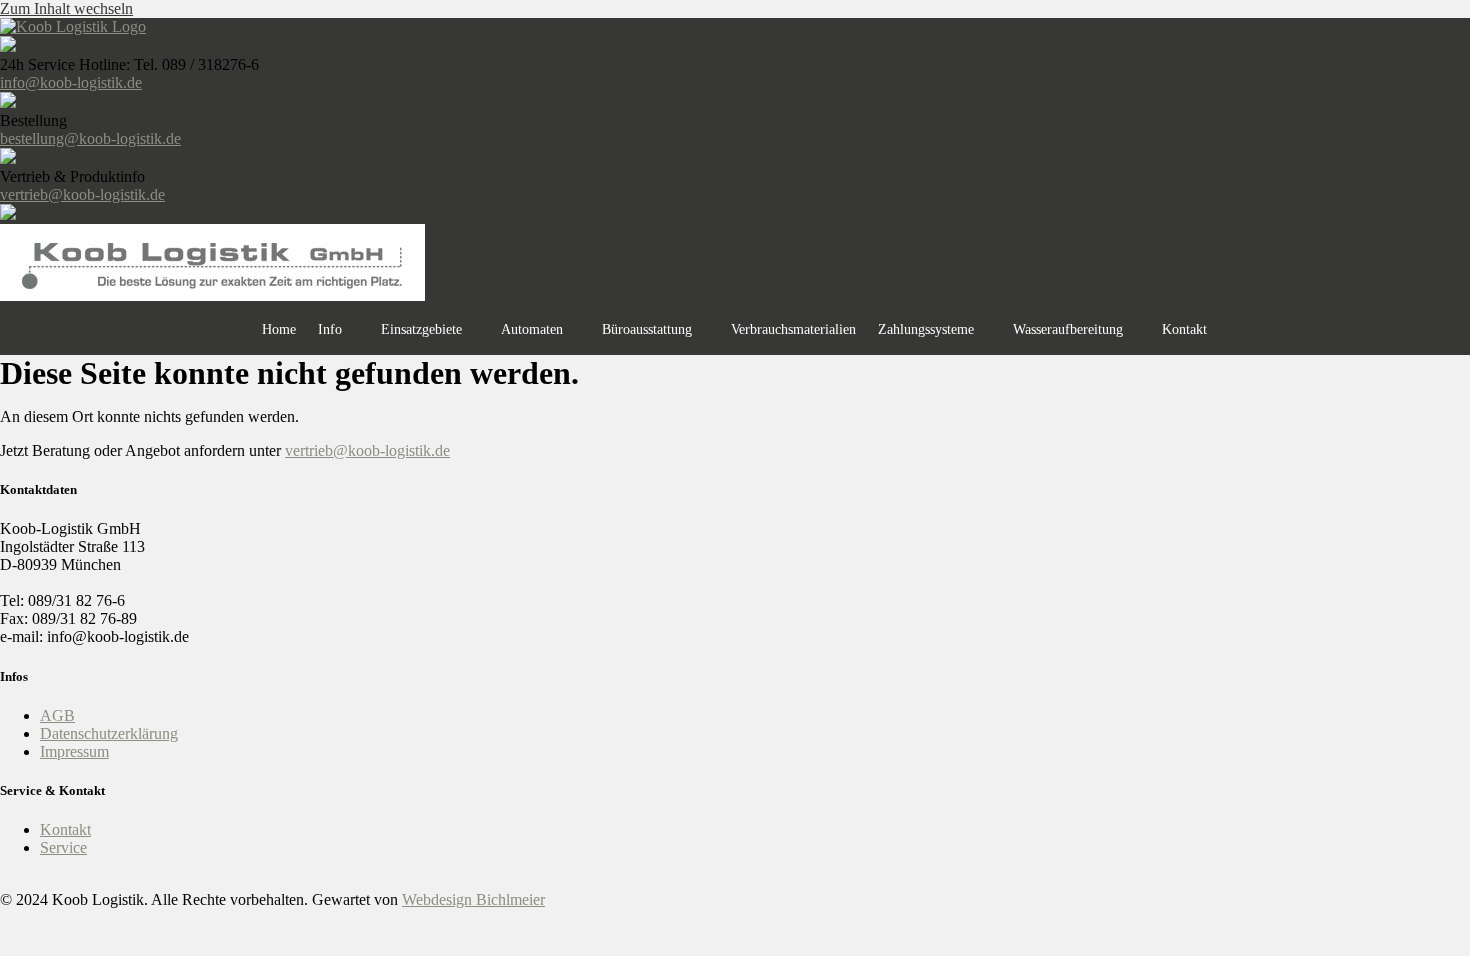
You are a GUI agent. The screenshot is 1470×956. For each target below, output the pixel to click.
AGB (57, 715)
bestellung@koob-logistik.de (90, 138)
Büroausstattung (647, 329)
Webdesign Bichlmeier (473, 899)
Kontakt (1184, 329)
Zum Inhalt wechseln (66, 8)
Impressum (74, 751)
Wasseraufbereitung (1068, 329)
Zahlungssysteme (926, 329)
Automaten (532, 329)
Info (330, 329)
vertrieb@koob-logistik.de (82, 194)
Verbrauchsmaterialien (793, 329)
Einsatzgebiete (421, 329)
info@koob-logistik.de (71, 82)
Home (279, 329)
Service (63, 847)
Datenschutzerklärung (109, 733)
